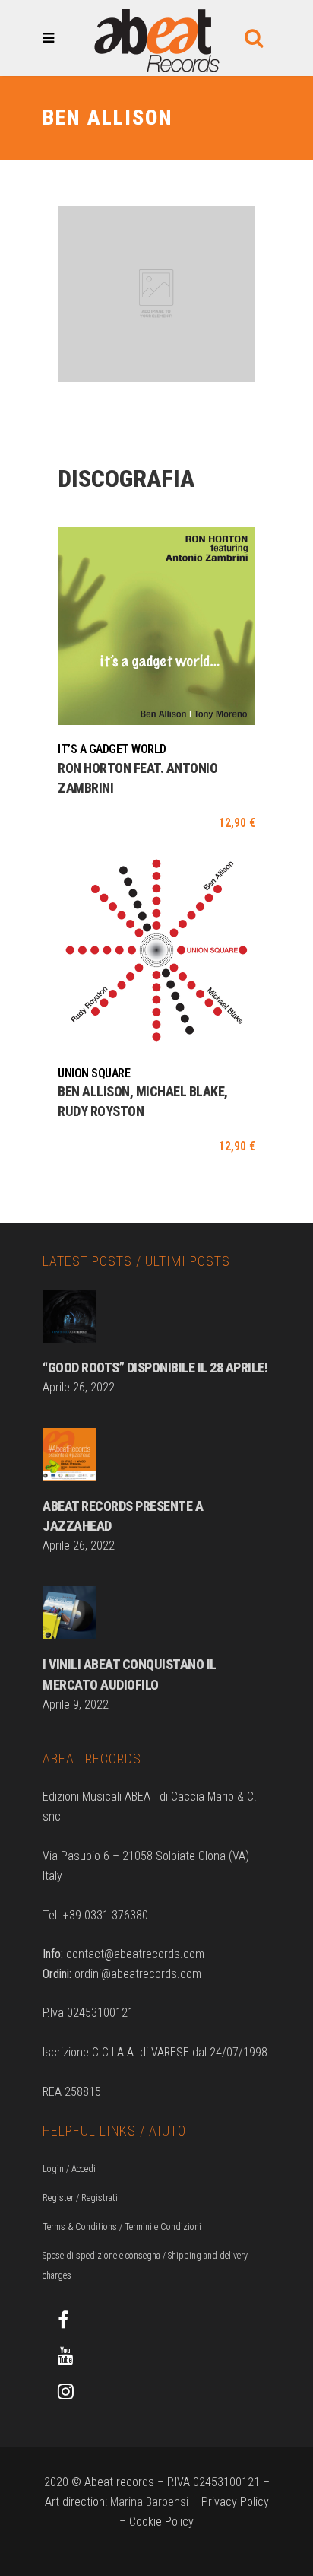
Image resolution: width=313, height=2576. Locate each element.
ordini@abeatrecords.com (138, 1974)
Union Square (94, 1073)
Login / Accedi (69, 2169)
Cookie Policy (161, 2522)
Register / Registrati (80, 2198)
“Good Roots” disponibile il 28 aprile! (155, 1368)
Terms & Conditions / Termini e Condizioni (122, 2227)
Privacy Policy (235, 2502)
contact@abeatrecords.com (135, 1954)
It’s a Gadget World (112, 749)
